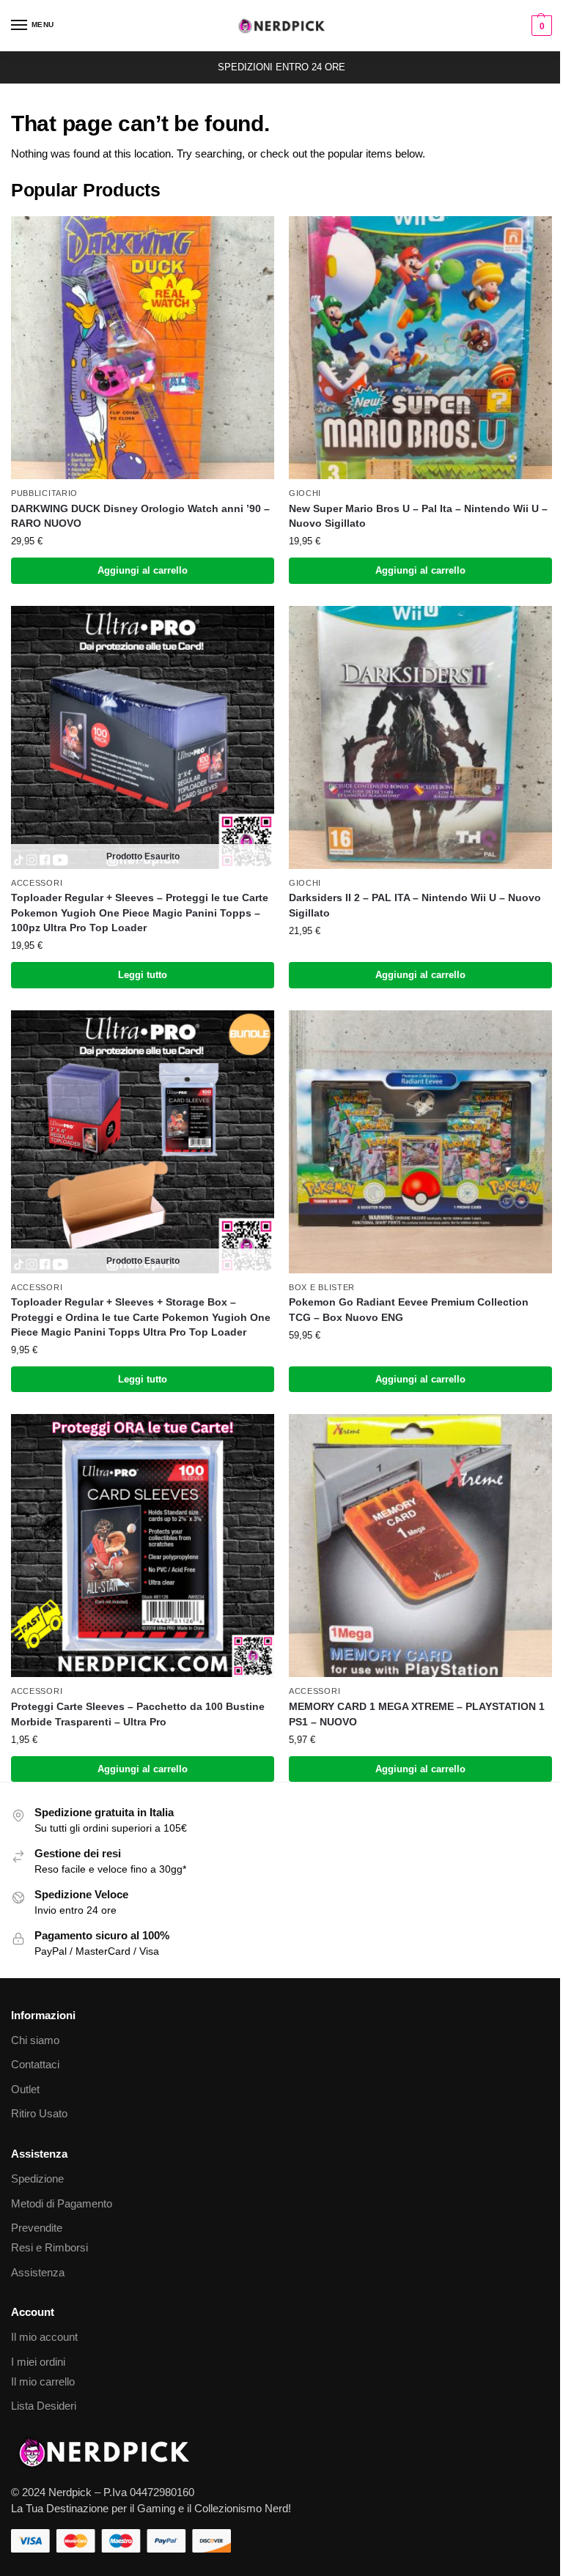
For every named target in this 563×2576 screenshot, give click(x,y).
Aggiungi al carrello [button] (143, 570)
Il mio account (44, 2337)
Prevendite (37, 2228)
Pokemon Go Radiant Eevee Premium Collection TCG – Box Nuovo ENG (409, 1310)
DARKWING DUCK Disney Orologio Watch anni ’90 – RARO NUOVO (140, 516)
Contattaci (35, 2065)
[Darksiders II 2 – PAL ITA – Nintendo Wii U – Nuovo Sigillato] (420, 737)
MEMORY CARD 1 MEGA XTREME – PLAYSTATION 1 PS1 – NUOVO (417, 1714)
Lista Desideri (44, 2406)
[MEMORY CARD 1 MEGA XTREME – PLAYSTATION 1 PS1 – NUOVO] (420, 1546)
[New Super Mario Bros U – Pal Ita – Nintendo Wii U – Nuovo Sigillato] (420, 348)
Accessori (37, 883)
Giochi (305, 493)
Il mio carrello (43, 2382)
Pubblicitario (44, 493)
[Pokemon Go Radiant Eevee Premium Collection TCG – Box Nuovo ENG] (420, 1142)
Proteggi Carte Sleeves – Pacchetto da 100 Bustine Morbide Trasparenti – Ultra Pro (138, 1714)
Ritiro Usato (39, 2114)
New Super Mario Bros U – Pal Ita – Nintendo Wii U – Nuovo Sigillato (418, 516)
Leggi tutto (143, 975)
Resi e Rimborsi (49, 2248)
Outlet (25, 2090)
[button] (540, 26)
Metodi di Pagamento (62, 2204)
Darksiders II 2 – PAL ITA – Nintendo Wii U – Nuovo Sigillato (415, 905)
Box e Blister (322, 1287)
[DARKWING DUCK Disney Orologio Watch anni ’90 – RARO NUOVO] (143, 348)
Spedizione (37, 2179)
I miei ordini (38, 2362)
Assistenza (38, 2273)
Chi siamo (35, 2040)
